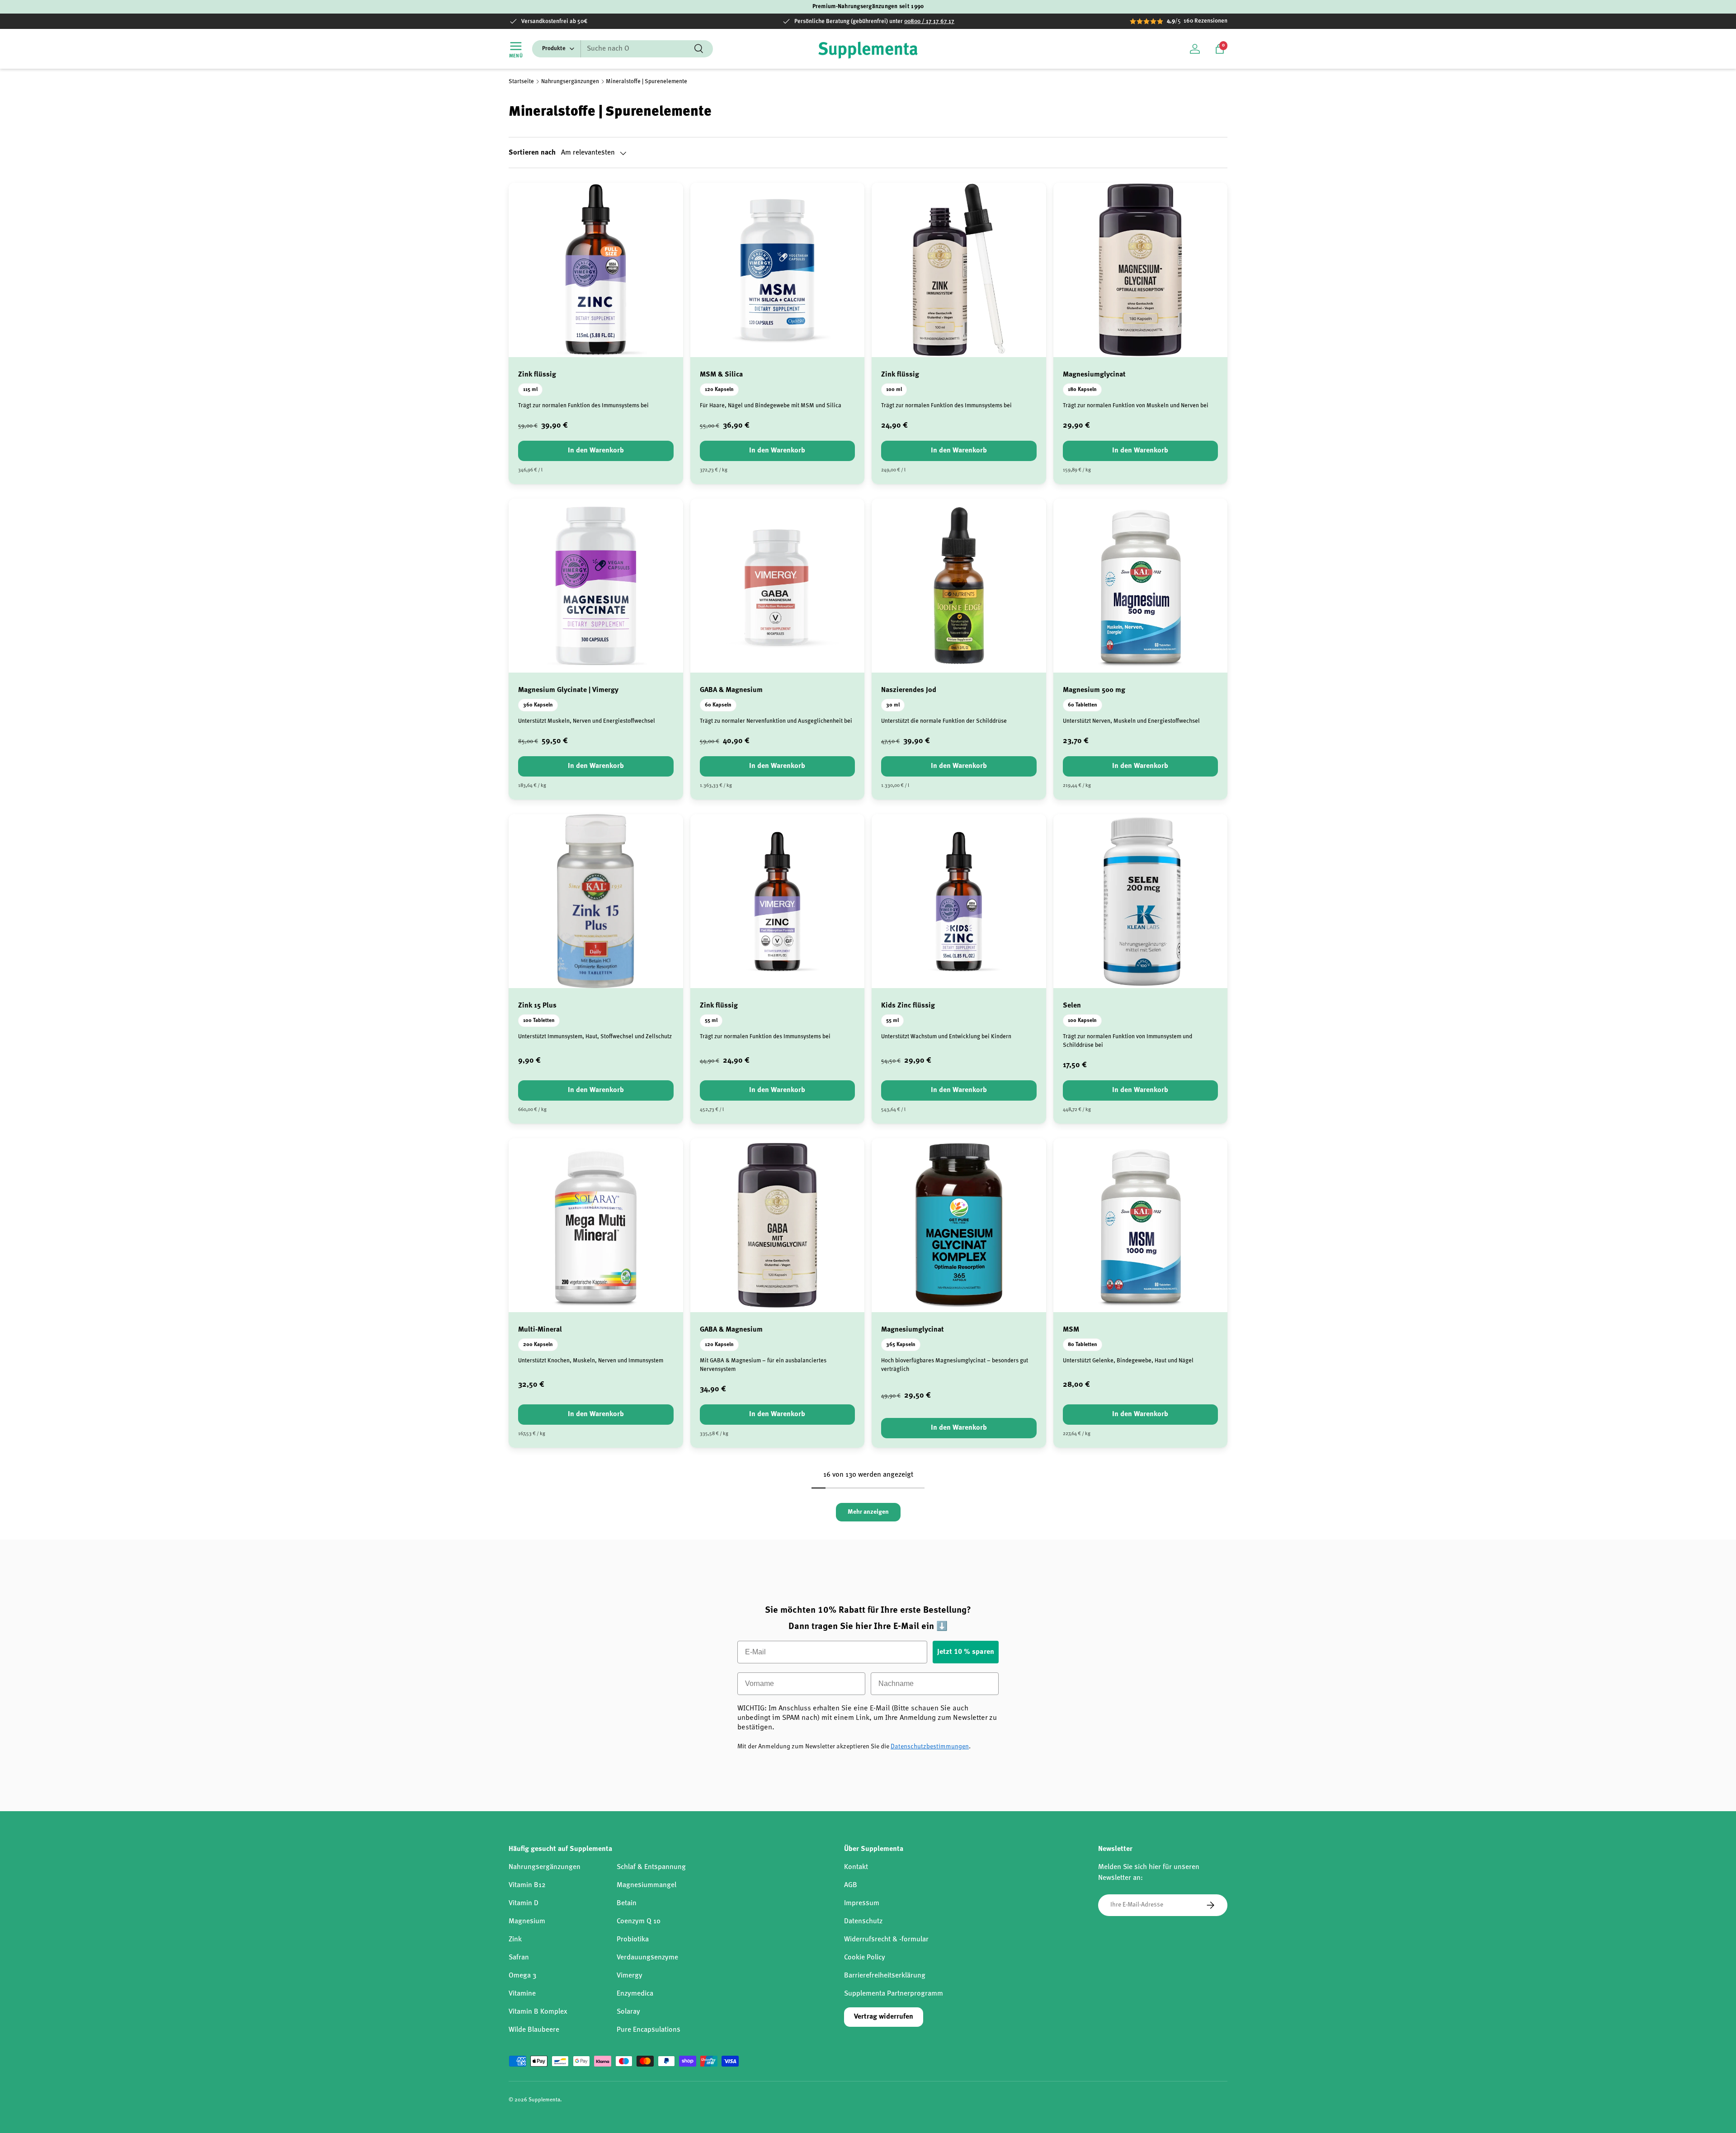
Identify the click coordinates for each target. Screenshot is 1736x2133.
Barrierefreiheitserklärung (885, 1976)
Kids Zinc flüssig (908, 1006)
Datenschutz (863, 1921)
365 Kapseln (901, 1345)
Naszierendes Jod (909, 690)
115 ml (530, 390)
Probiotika (633, 1940)
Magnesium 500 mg (1094, 690)
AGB (851, 1885)
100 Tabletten (539, 1021)
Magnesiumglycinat (1094, 375)
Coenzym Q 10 (639, 1921)
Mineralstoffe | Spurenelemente (646, 82)
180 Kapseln (1082, 390)
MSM (1071, 1330)
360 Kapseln (538, 705)
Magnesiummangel (646, 1885)
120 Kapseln (719, 390)
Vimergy (630, 1976)
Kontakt (856, 1867)
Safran (519, 1958)
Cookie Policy (865, 1958)
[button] (1220, 49)
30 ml (893, 705)
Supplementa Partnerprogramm (894, 1994)
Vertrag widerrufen (884, 2017)
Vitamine (522, 1994)
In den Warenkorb (596, 451)
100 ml (894, 390)
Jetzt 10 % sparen (966, 1652)
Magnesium (527, 1921)
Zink (515, 1940)
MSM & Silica (721, 375)
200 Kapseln (538, 1345)
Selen (1072, 1006)
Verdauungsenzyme (647, 1958)
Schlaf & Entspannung (651, 1867)
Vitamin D (524, 1903)
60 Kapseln (718, 705)
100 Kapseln (1082, 1021)
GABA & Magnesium (731, 690)
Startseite (521, 82)
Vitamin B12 (527, 1885)
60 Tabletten (1083, 705)
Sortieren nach (532, 153)
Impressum (862, 1903)
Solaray (628, 2012)
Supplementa (544, 2100)
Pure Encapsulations (649, 2030)
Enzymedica (635, 1994)
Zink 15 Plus (537, 1006)
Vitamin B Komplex (538, 2012)
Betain (627, 1903)
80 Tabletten (1083, 1345)
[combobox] (623, 49)
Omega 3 (522, 1976)
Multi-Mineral (540, 1330)
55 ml (711, 1021)
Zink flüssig (537, 375)
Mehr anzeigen (868, 1512)
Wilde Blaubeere (534, 2030)
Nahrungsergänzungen (570, 82)
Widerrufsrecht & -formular (886, 1940)
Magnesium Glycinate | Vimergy (568, 690)
